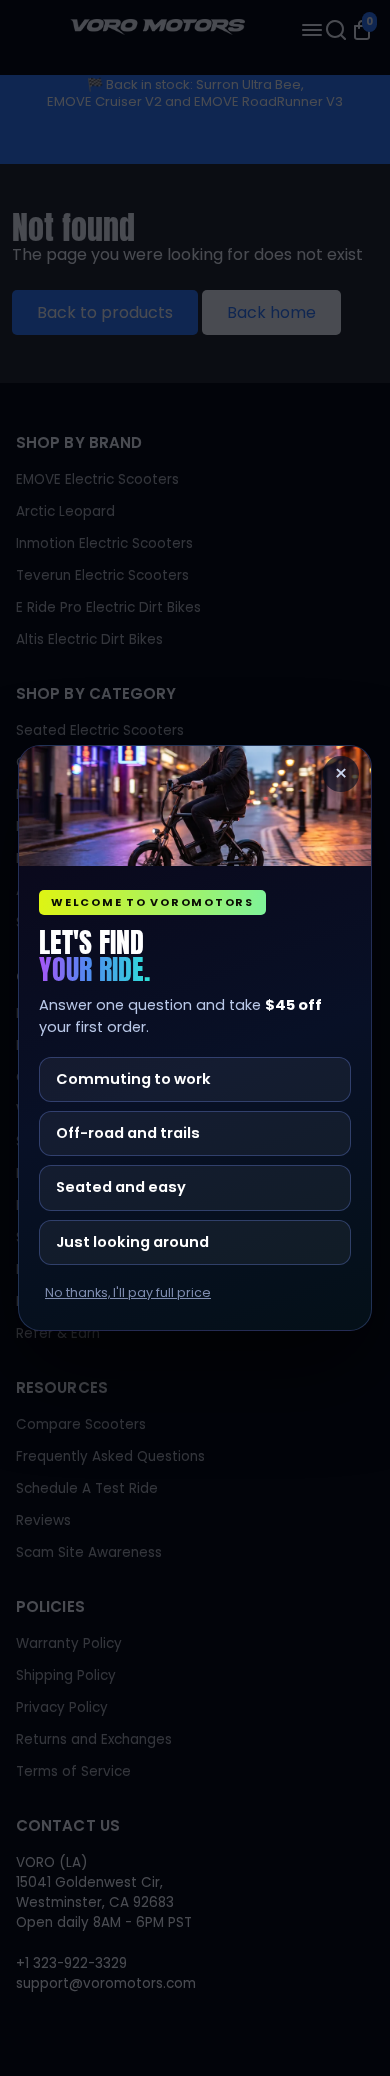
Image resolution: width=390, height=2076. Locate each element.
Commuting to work (133, 1079)
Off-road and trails (128, 1133)
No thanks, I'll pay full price (128, 1293)
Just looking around (132, 1242)
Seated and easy (121, 1187)
